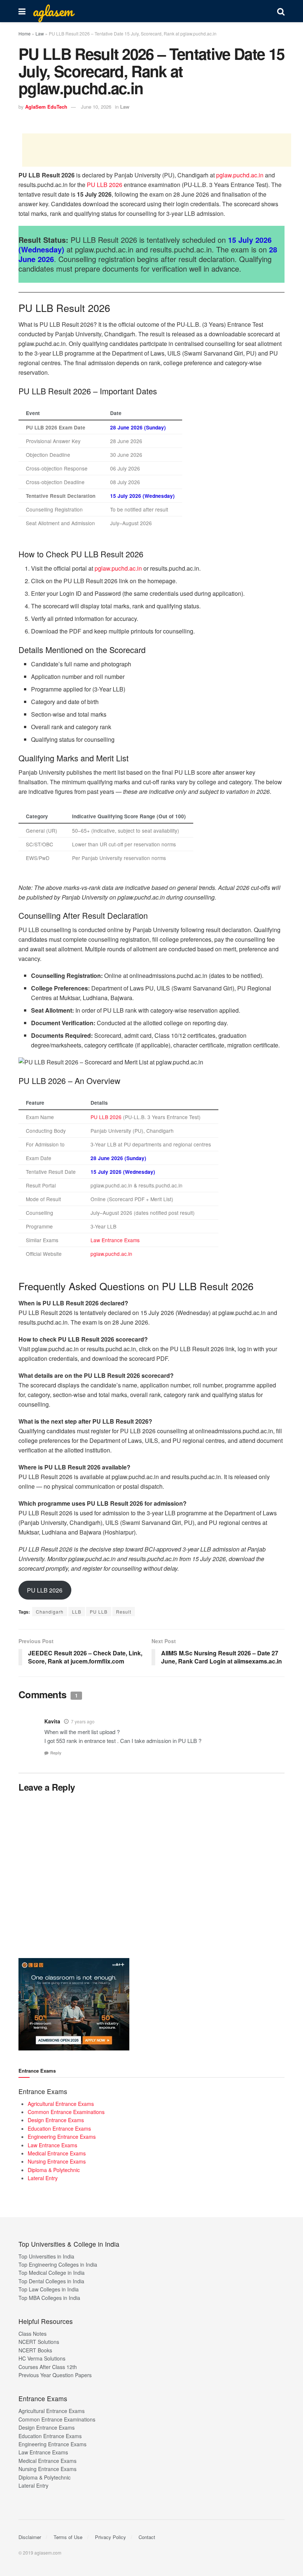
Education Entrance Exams (59, 2128)
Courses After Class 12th (48, 2367)
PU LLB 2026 (105, 185)
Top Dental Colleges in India (51, 2281)
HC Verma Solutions (42, 2358)
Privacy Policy (110, 2537)
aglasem (53, 11)
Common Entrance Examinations (66, 2112)
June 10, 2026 (96, 107)
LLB (77, 1612)
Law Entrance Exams (115, 1240)
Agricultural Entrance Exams (61, 2104)
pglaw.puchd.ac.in (240, 175)
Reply (56, 1753)
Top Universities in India (46, 2256)
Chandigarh (50, 1612)
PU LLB (99, 1612)
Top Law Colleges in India (49, 2289)
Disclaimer (30, 2537)
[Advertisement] (157, 150)
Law (40, 33)
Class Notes (33, 2334)
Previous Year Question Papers (55, 2375)
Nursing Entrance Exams (57, 2161)
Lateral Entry (43, 2178)
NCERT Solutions (39, 2342)
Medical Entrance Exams (57, 2153)
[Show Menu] (22, 11)
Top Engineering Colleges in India (58, 2264)
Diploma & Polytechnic (54, 2170)
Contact (147, 2537)
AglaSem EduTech (46, 107)
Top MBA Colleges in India (49, 2298)
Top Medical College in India (52, 2273)
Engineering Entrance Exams (62, 2137)
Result (124, 1612)
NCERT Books (35, 2350)
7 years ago (83, 1721)
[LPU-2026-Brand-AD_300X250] (74, 2004)
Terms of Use (68, 2537)
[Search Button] (281, 11)
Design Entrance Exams (56, 2120)
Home (25, 33)
